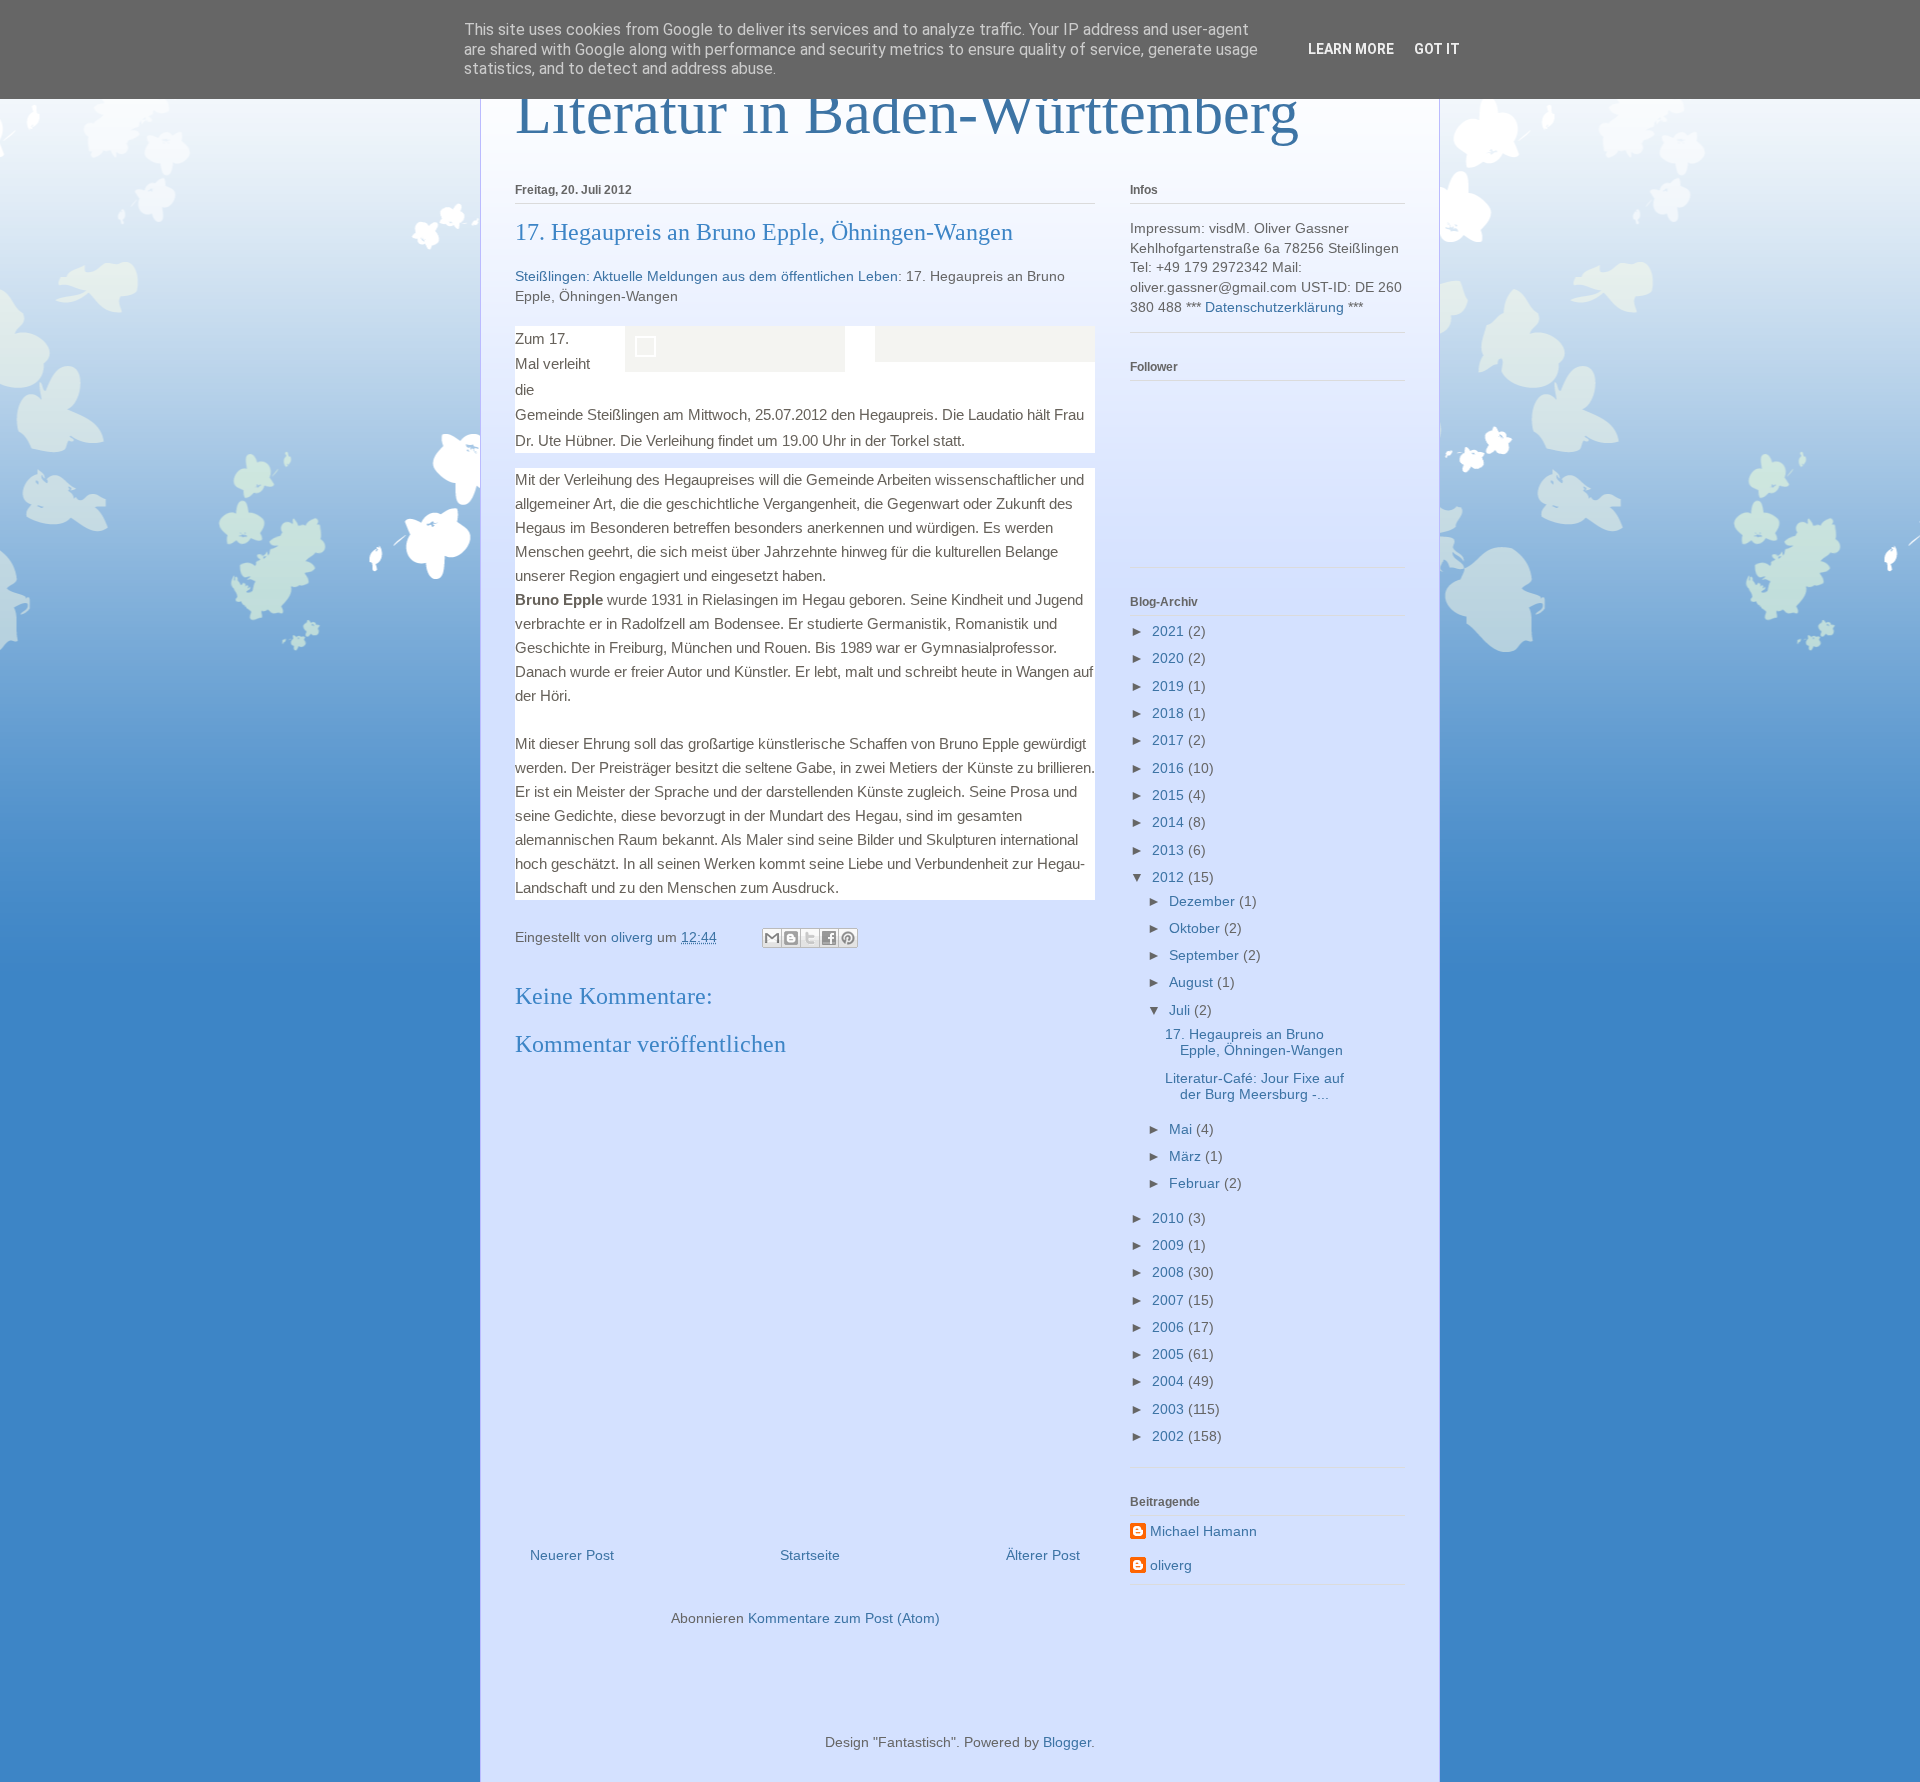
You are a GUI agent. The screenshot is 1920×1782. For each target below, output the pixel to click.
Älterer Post (1043, 1555)
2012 (1170, 877)
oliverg (1171, 1565)
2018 (1170, 713)
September (1206, 955)
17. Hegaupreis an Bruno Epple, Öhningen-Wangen (1254, 1042)
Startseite (810, 1555)
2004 (1170, 1381)
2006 (1170, 1327)
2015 (1170, 795)
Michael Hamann (1203, 1531)
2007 (1170, 1300)
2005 (1170, 1354)
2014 (1170, 822)
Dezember (1204, 901)
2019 (1170, 686)
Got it (1437, 49)
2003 (1170, 1409)
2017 (1170, 740)
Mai (1182, 1129)
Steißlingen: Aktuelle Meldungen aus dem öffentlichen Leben (706, 276)
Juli (1181, 1010)
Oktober (1196, 928)
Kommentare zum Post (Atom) (844, 1618)
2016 (1170, 768)
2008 (1170, 1272)
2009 (1170, 1245)
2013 (1170, 850)
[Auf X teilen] (810, 938)
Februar (1196, 1183)
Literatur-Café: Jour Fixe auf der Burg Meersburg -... (1254, 1086)
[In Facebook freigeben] (829, 938)
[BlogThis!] (791, 938)
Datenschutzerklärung (1274, 307)
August (1193, 982)
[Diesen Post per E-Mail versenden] (772, 938)
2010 (1170, 1218)
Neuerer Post (572, 1555)
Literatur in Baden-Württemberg (907, 113)
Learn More (1351, 49)
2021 (1170, 631)
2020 (1170, 658)
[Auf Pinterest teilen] (848, 938)
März (1187, 1156)
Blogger (1067, 1742)
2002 (1170, 1436)
